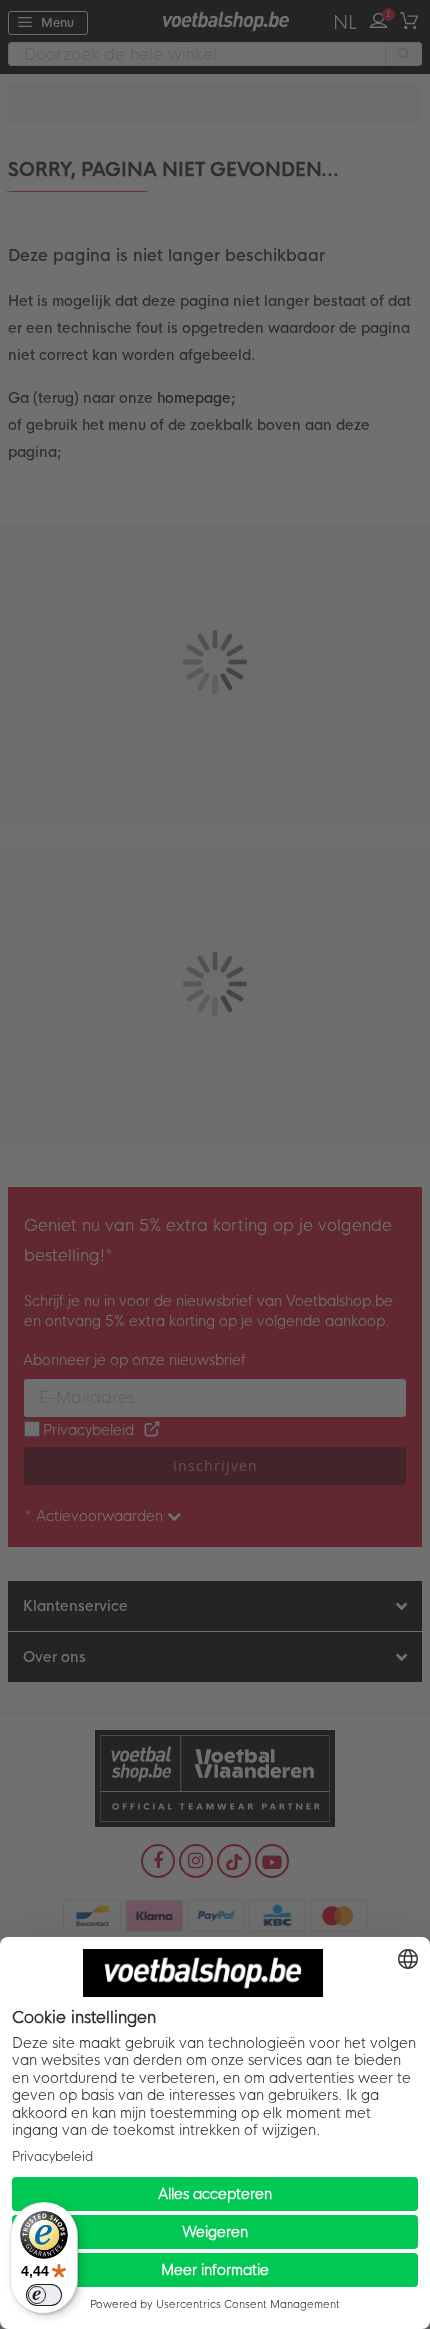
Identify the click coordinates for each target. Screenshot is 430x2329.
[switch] (44, 2295)
